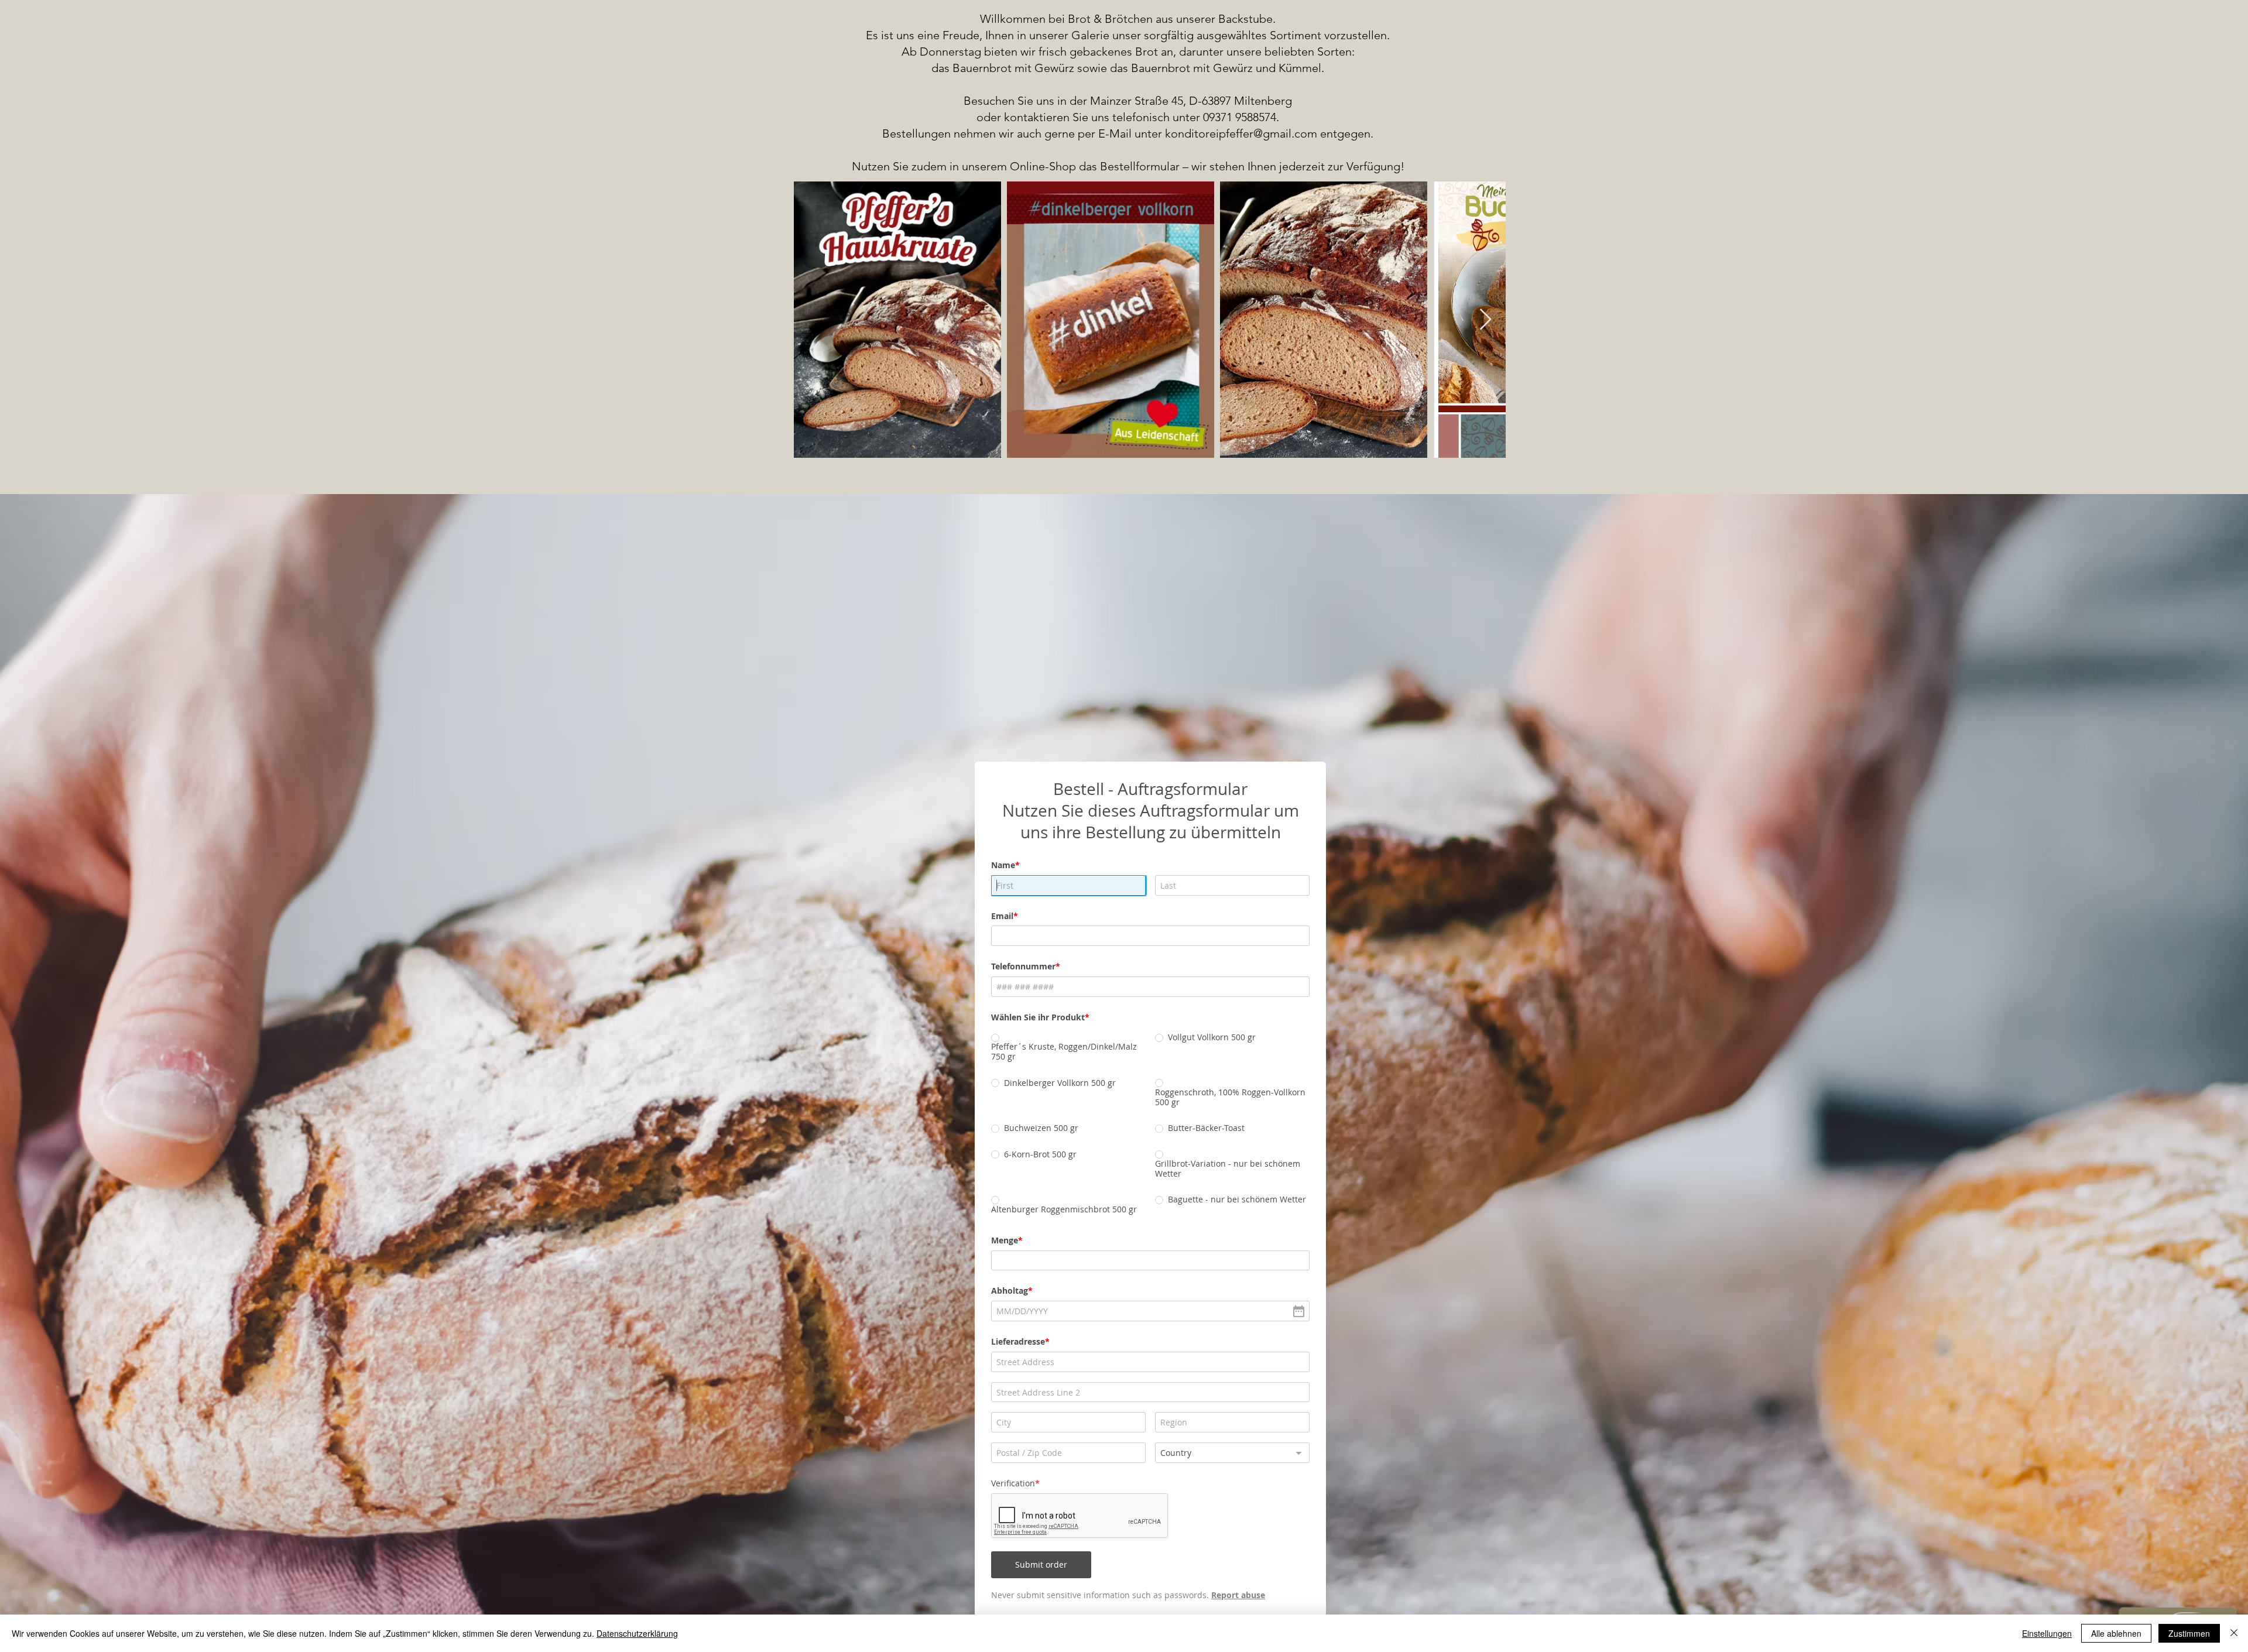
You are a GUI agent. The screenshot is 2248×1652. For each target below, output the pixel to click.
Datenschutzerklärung (637, 1633)
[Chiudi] (2234, 1633)
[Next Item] (1485, 320)
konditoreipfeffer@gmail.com (1241, 133)
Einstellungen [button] (2047, 1633)
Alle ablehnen (2116, 1633)
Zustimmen (2189, 1633)
